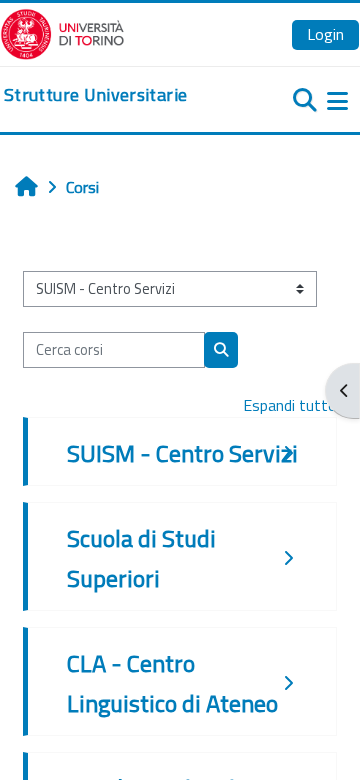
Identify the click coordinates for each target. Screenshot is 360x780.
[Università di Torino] (62, 32)
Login (325, 34)
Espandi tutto (290, 405)
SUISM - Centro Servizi (182, 453)
